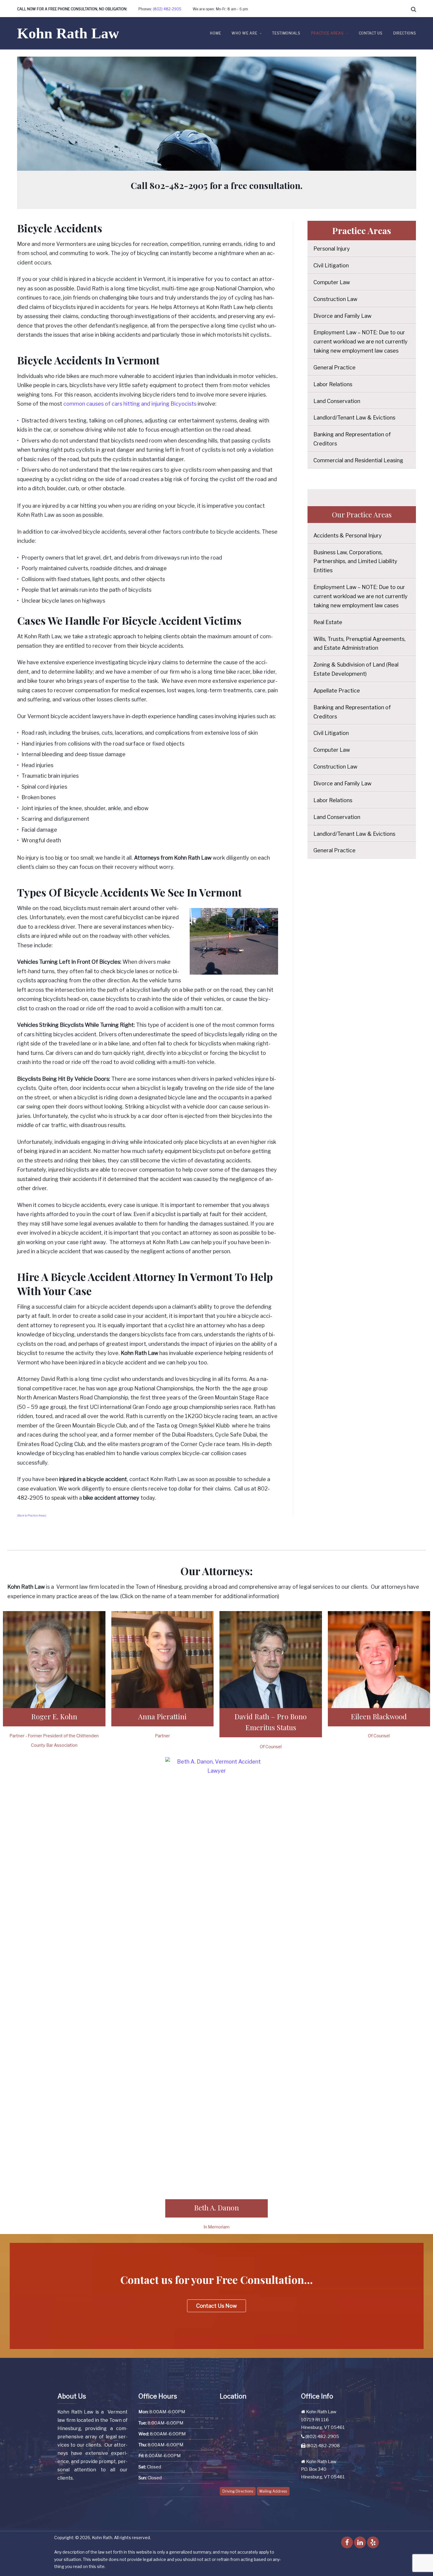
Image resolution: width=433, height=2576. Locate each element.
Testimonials (286, 33)
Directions (405, 33)
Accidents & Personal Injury (348, 536)
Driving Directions (238, 2491)
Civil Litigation (331, 265)
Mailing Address (273, 2491)
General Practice (334, 367)
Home (215, 33)
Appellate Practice (337, 691)
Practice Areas (327, 33)
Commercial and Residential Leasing (358, 460)
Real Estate (328, 622)
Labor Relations (333, 384)
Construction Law (335, 299)
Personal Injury (332, 249)
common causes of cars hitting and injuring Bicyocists (130, 404)
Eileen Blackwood (379, 1716)
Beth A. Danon (216, 2207)
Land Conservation (337, 401)
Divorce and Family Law (342, 316)
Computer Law (332, 282)
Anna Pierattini (162, 1716)
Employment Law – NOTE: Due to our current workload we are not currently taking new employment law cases (361, 342)
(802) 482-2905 (167, 9)
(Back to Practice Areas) (32, 1515)
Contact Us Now (216, 2306)
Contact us (371, 33)
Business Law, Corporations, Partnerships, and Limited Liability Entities (355, 561)
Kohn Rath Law (68, 33)
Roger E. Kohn (54, 1716)
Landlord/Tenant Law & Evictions (354, 418)
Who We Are (244, 33)
